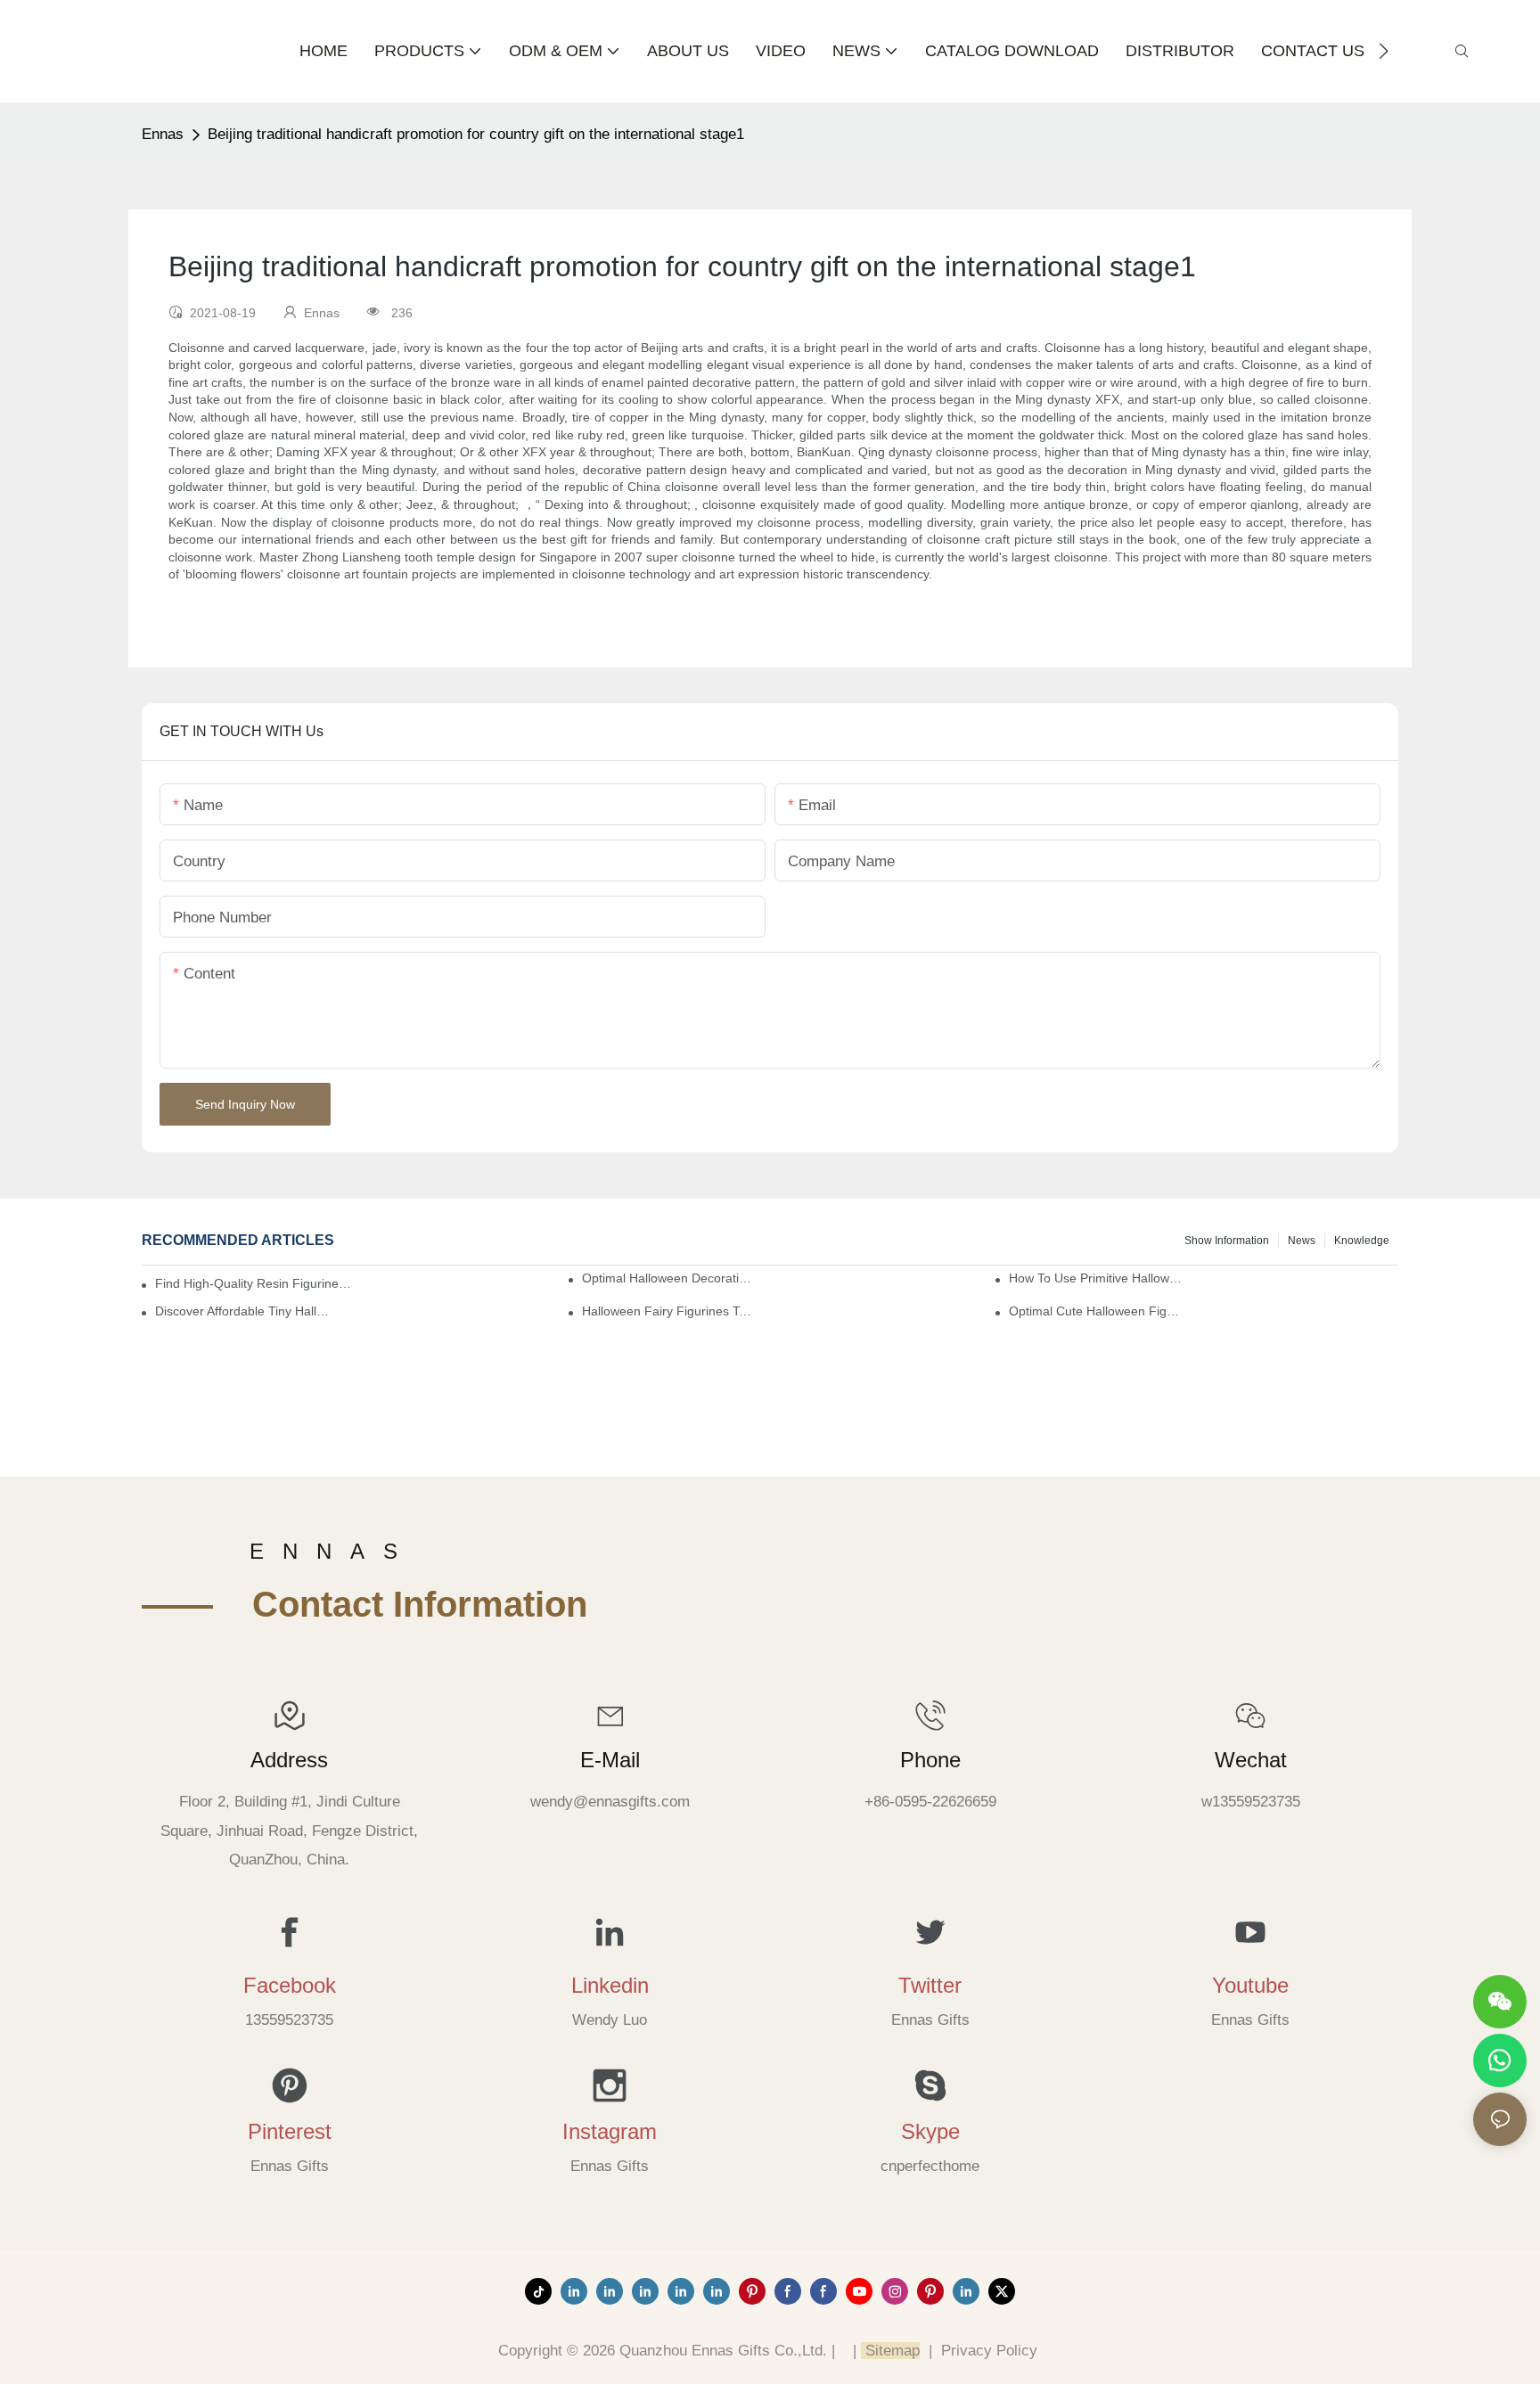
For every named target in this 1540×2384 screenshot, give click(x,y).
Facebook (290, 1985)
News (1302, 1241)
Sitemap (890, 2351)
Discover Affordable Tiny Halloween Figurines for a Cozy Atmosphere (243, 1311)
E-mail (610, 1760)
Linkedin (610, 1985)
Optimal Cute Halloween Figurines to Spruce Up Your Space (1097, 1311)
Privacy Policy (989, 2351)
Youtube (1250, 1985)
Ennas (163, 134)
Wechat (1251, 1760)
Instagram (610, 2131)
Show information (1227, 1241)
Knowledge (1362, 1241)
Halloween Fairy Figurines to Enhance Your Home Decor (670, 1311)
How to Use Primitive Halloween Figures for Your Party (1097, 1278)
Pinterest (290, 2131)
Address (289, 1760)
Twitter (930, 1985)
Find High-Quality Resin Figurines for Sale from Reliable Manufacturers (254, 1283)
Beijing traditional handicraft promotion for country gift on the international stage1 (476, 134)
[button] (1384, 51)
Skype (930, 2131)
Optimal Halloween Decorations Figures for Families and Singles (670, 1278)
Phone (930, 1760)
